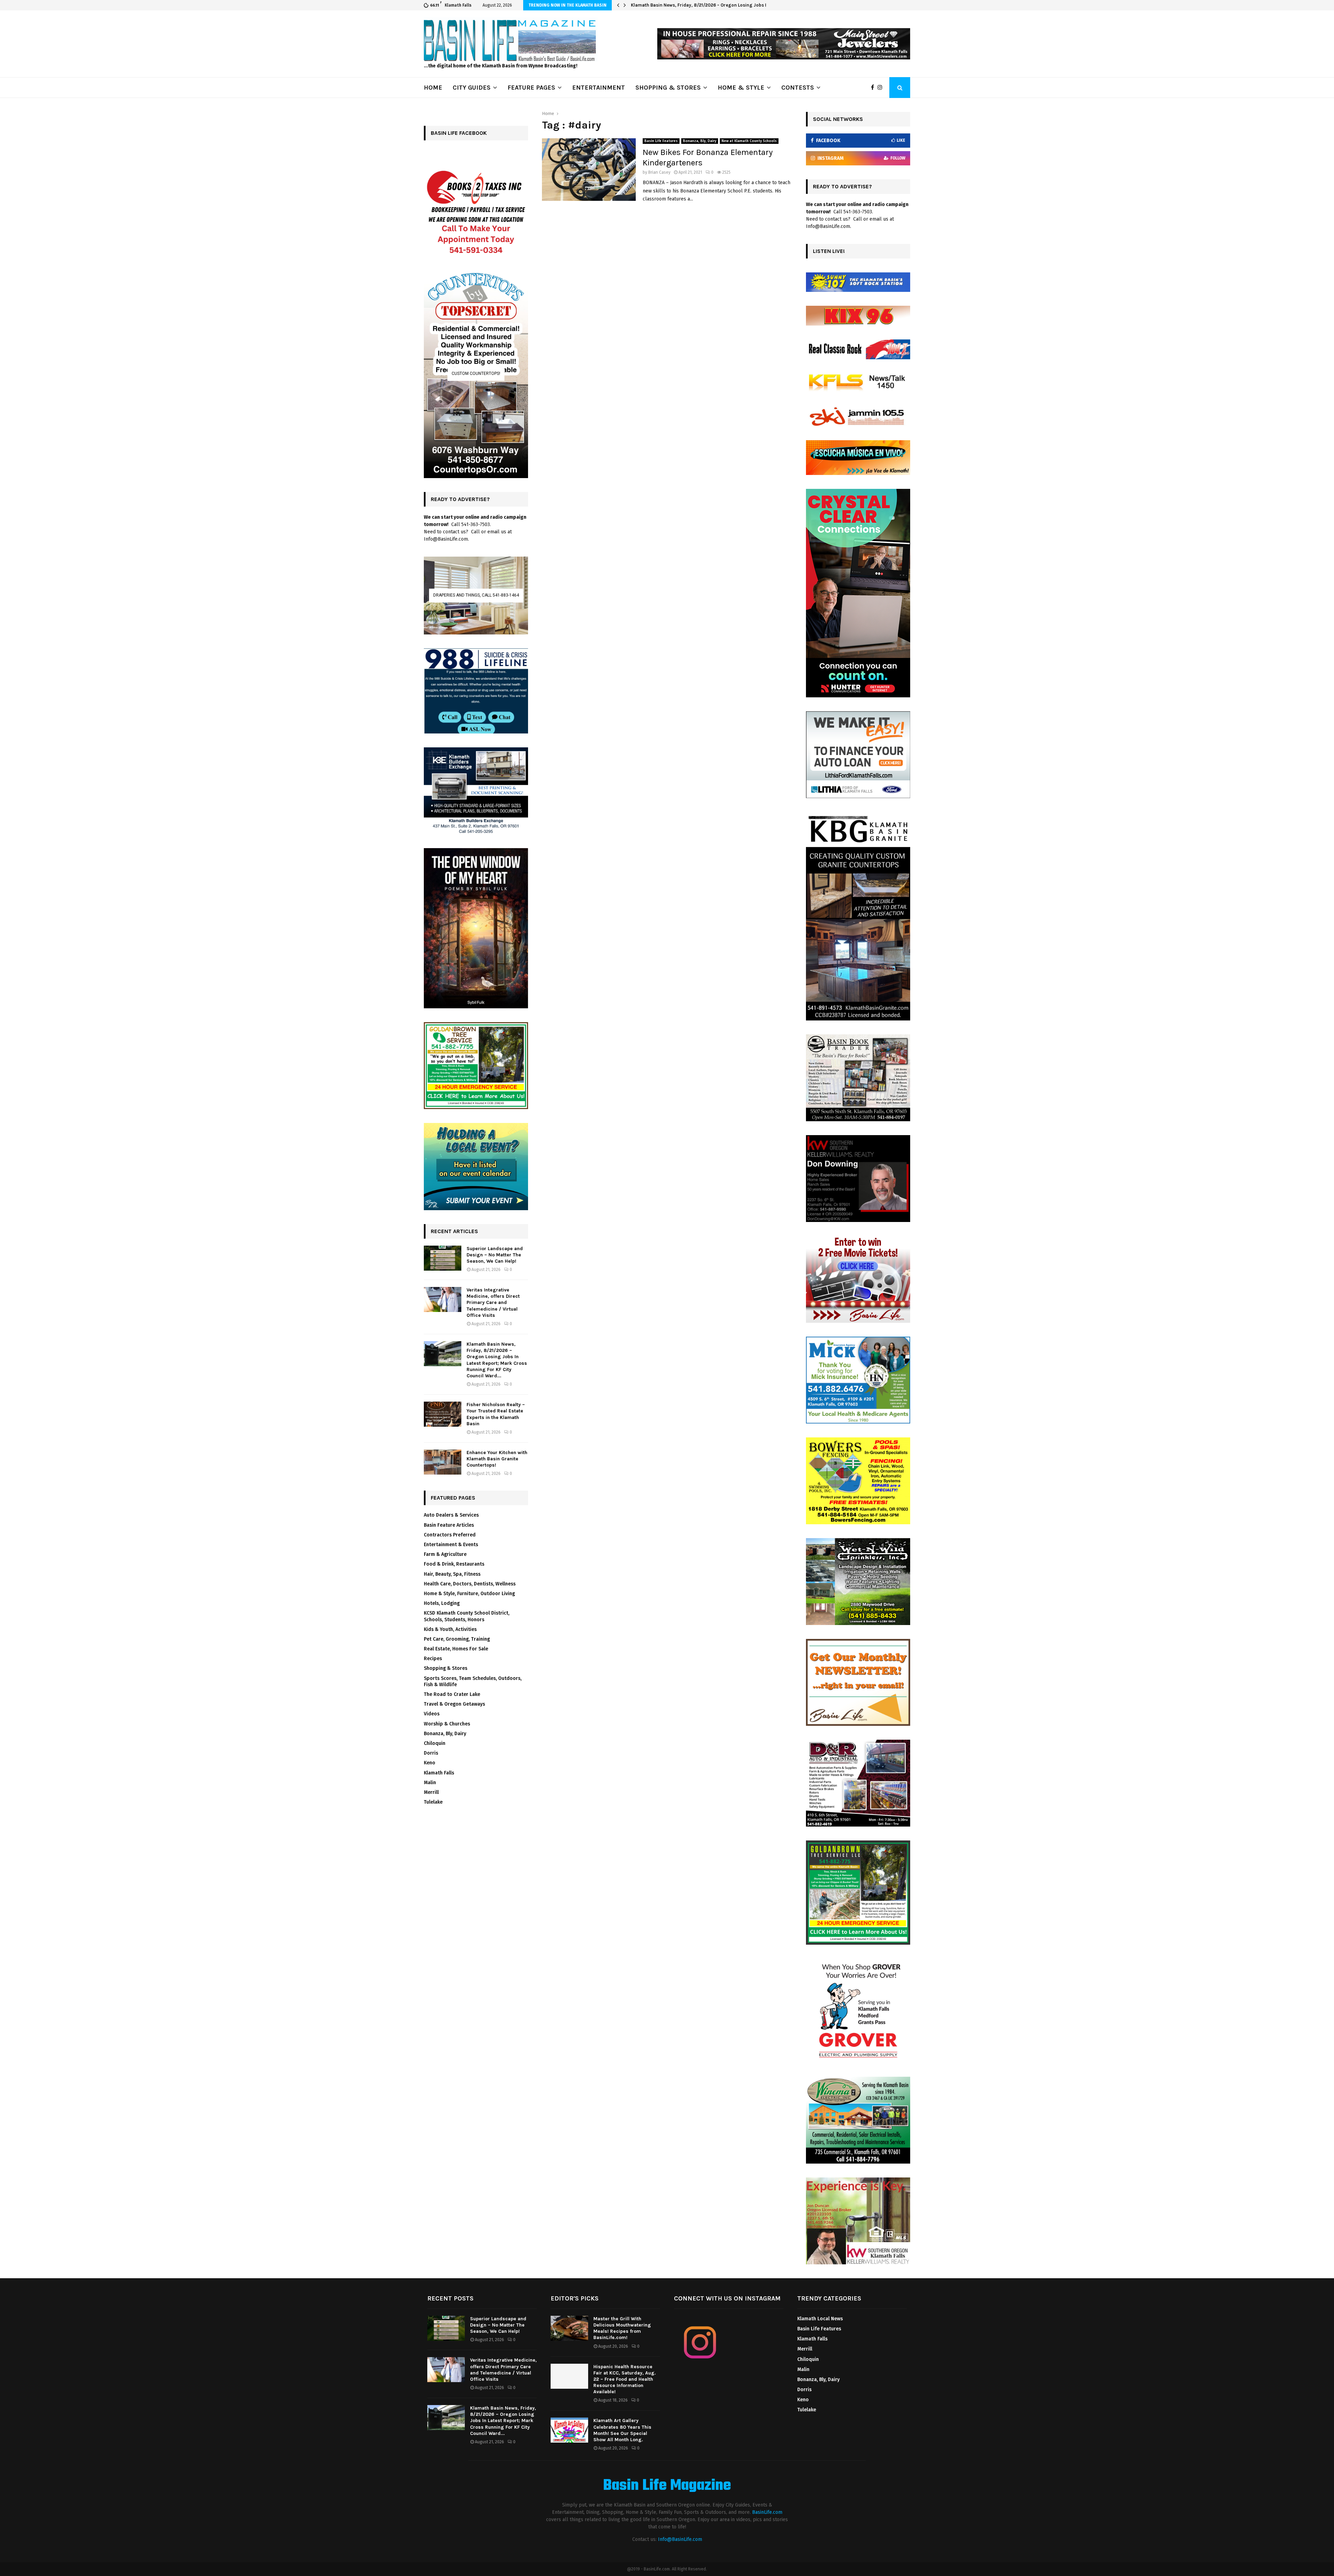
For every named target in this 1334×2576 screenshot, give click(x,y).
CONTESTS (798, 88)
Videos (432, 1714)
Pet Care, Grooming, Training (457, 1639)
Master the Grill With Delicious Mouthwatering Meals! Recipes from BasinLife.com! (622, 2328)
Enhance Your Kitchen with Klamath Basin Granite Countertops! (497, 1459)
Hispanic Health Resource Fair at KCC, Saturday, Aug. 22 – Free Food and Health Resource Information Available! (625, 2379)
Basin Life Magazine (667, 2486)
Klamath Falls (439, 1773)
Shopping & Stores (446, 1668)
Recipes (433, 1659)
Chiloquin (435, 1743)
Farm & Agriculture (445, 1554)
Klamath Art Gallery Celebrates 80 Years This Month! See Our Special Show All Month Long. (622, 2430)
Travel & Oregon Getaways (454, 1704)
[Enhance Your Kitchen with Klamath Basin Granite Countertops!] (443, 1462)
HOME (433, 88)
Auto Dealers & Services (451, 1515)
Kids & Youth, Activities (450, 1629)
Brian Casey (659, 172)
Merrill (431, 1792)
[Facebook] (874, 88)
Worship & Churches (447, 1724)
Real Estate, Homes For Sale (456, 1649)
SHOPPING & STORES (668, 88)
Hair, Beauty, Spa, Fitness (452, 1574)
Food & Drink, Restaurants (454, 1564)
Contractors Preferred (450, 1535)
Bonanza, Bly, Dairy (700, 141)
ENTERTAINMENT (599, 88)
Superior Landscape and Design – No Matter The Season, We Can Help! (495, 1255)
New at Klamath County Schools (749, 141)
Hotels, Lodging (442, 1603)
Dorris (431, 1753)
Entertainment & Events (451, 1545)
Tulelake (433, 1802)
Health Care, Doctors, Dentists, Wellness (470, 1584)
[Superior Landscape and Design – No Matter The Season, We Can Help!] (443, 1258)
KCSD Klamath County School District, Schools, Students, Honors (467, 1616)
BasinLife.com (767, 2512)
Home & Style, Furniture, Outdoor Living (469, 1594)
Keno (430, 1763)
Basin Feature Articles (449, 1525)
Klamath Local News (820, 2319)
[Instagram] (882, 88)
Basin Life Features (661, 141)
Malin (430, 1783)
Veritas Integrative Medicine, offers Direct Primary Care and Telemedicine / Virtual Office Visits (493, 1303)
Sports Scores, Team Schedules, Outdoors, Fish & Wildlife (473, 1681)
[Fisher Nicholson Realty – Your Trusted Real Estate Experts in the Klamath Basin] (443, 1414)
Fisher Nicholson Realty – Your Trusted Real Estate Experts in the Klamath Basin (717, 5)
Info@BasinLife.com (680, 2539)
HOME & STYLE (741, 88)
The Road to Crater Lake (452, 1694)
